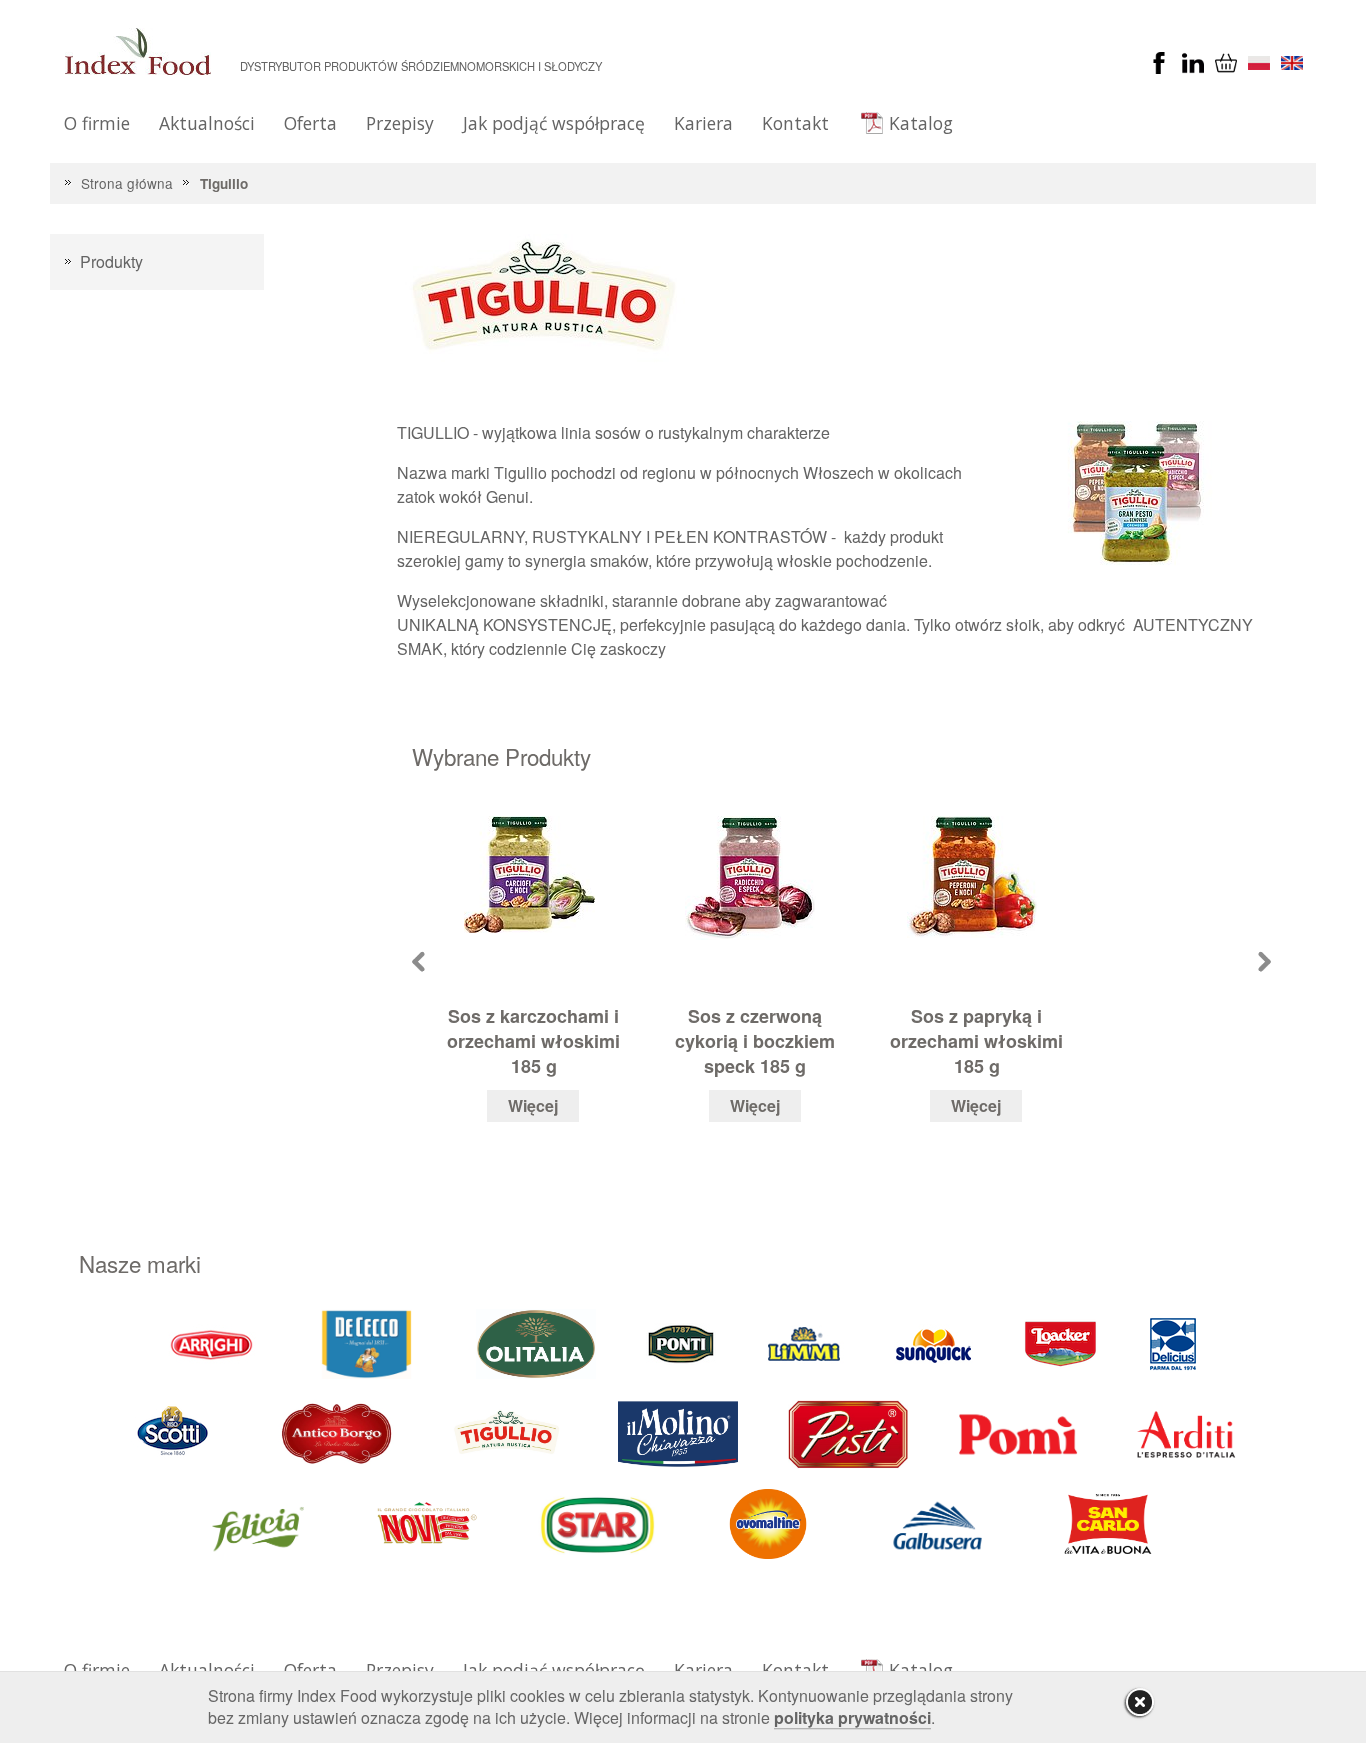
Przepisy (400, 123)
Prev (418, 961)
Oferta (310, 123)
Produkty (111, 261)
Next (1264, 961)
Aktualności (207, 123)
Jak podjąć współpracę (554, 123)
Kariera (703, 123)
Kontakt (795, 123)
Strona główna (127, 183)
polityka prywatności (852, 1717)
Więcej (533, 1105)
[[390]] (508, 1433)
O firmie (97, 123)
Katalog (921, 123)
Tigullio (223, 183)
